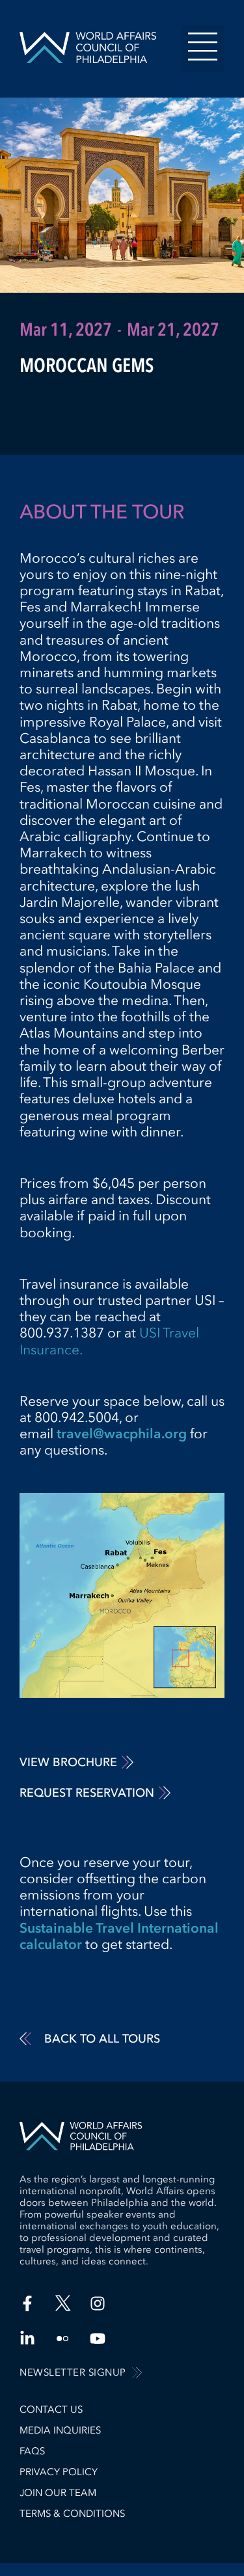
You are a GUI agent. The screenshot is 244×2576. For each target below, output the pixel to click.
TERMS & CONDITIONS (72, 2514)
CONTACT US (51, 2409)
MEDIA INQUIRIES (60, 2430)
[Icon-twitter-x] (62, 2303)
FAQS (32, 2451)
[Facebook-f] (27, 2303)
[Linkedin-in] (27, 2339)
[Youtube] (98, 2339)
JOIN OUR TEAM (58, 2493)
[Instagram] (98, 2303)
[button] (203, 49)
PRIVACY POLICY (59, 2472)
